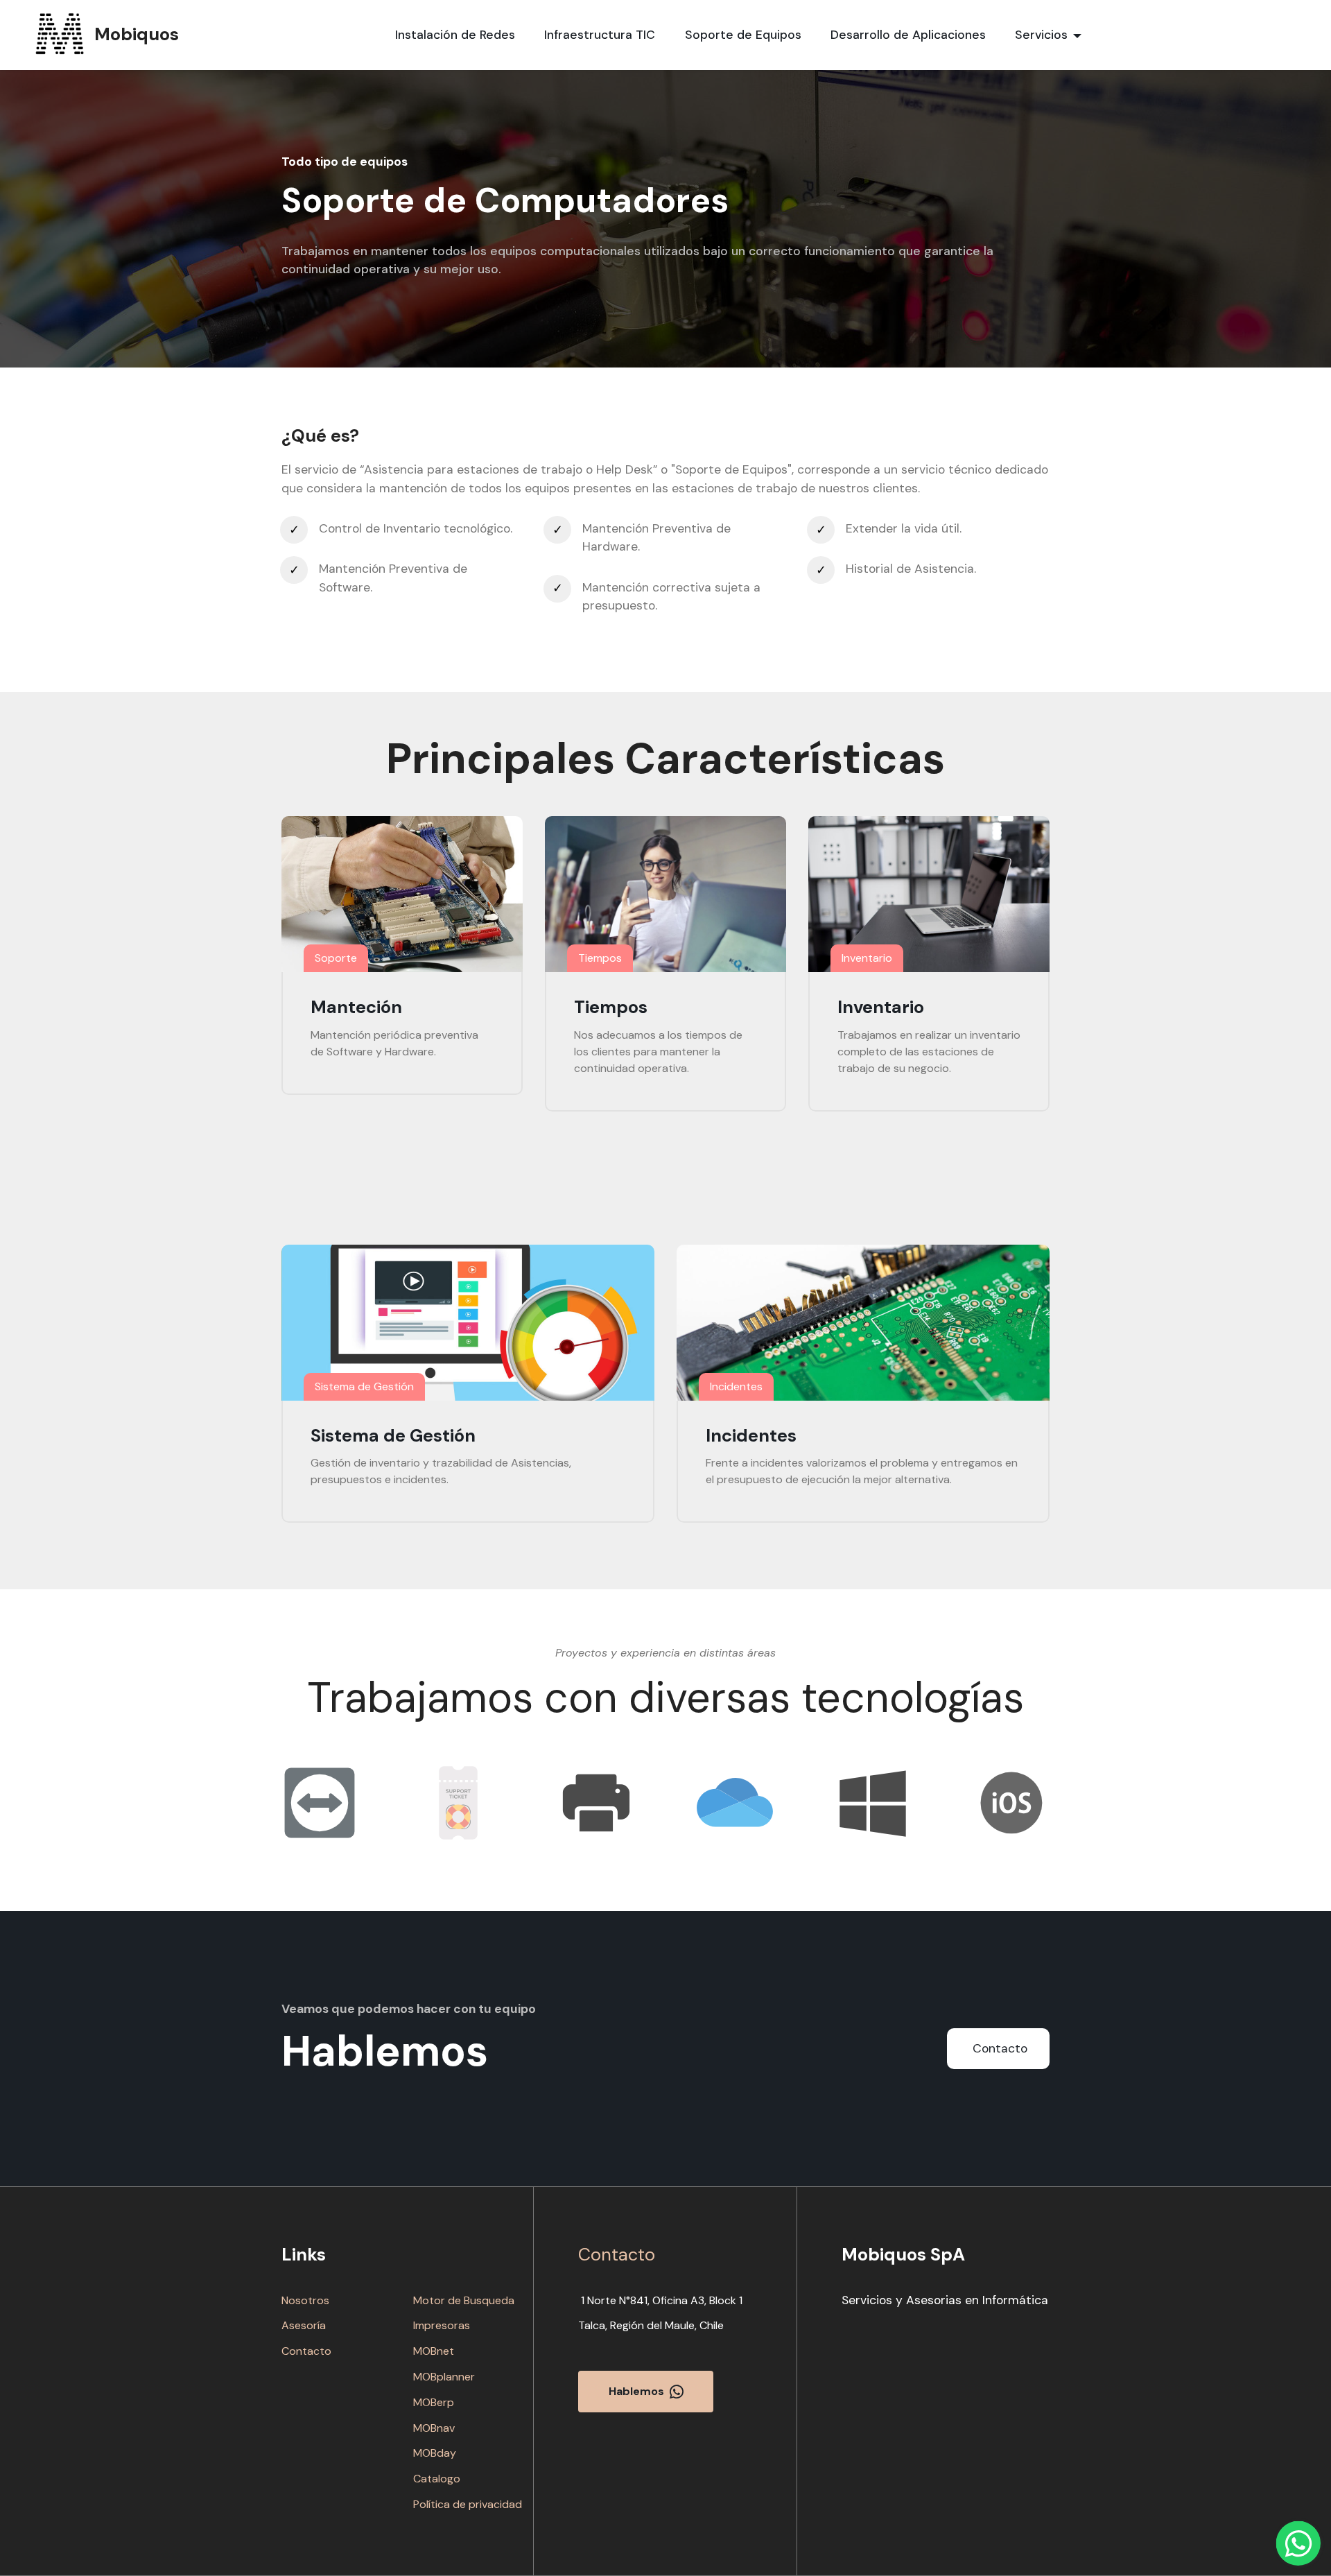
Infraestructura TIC (600, 35)
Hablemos (636, 2391)
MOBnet (434, 2351)
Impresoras (442, 2325)
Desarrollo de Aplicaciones (908, 35)
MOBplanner (444, 2377)
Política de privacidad (468, 2504)
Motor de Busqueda (464, 2300)
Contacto (1000, 2048)
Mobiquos (137, 35)
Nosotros (305, 2300)
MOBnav (434, 2428)
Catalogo (437, 2479)
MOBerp (434, 2402)
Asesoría (304, 2325)
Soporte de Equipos (743, 35)
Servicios (1041, 35)
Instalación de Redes (455, 35)
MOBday (435, 2453)
